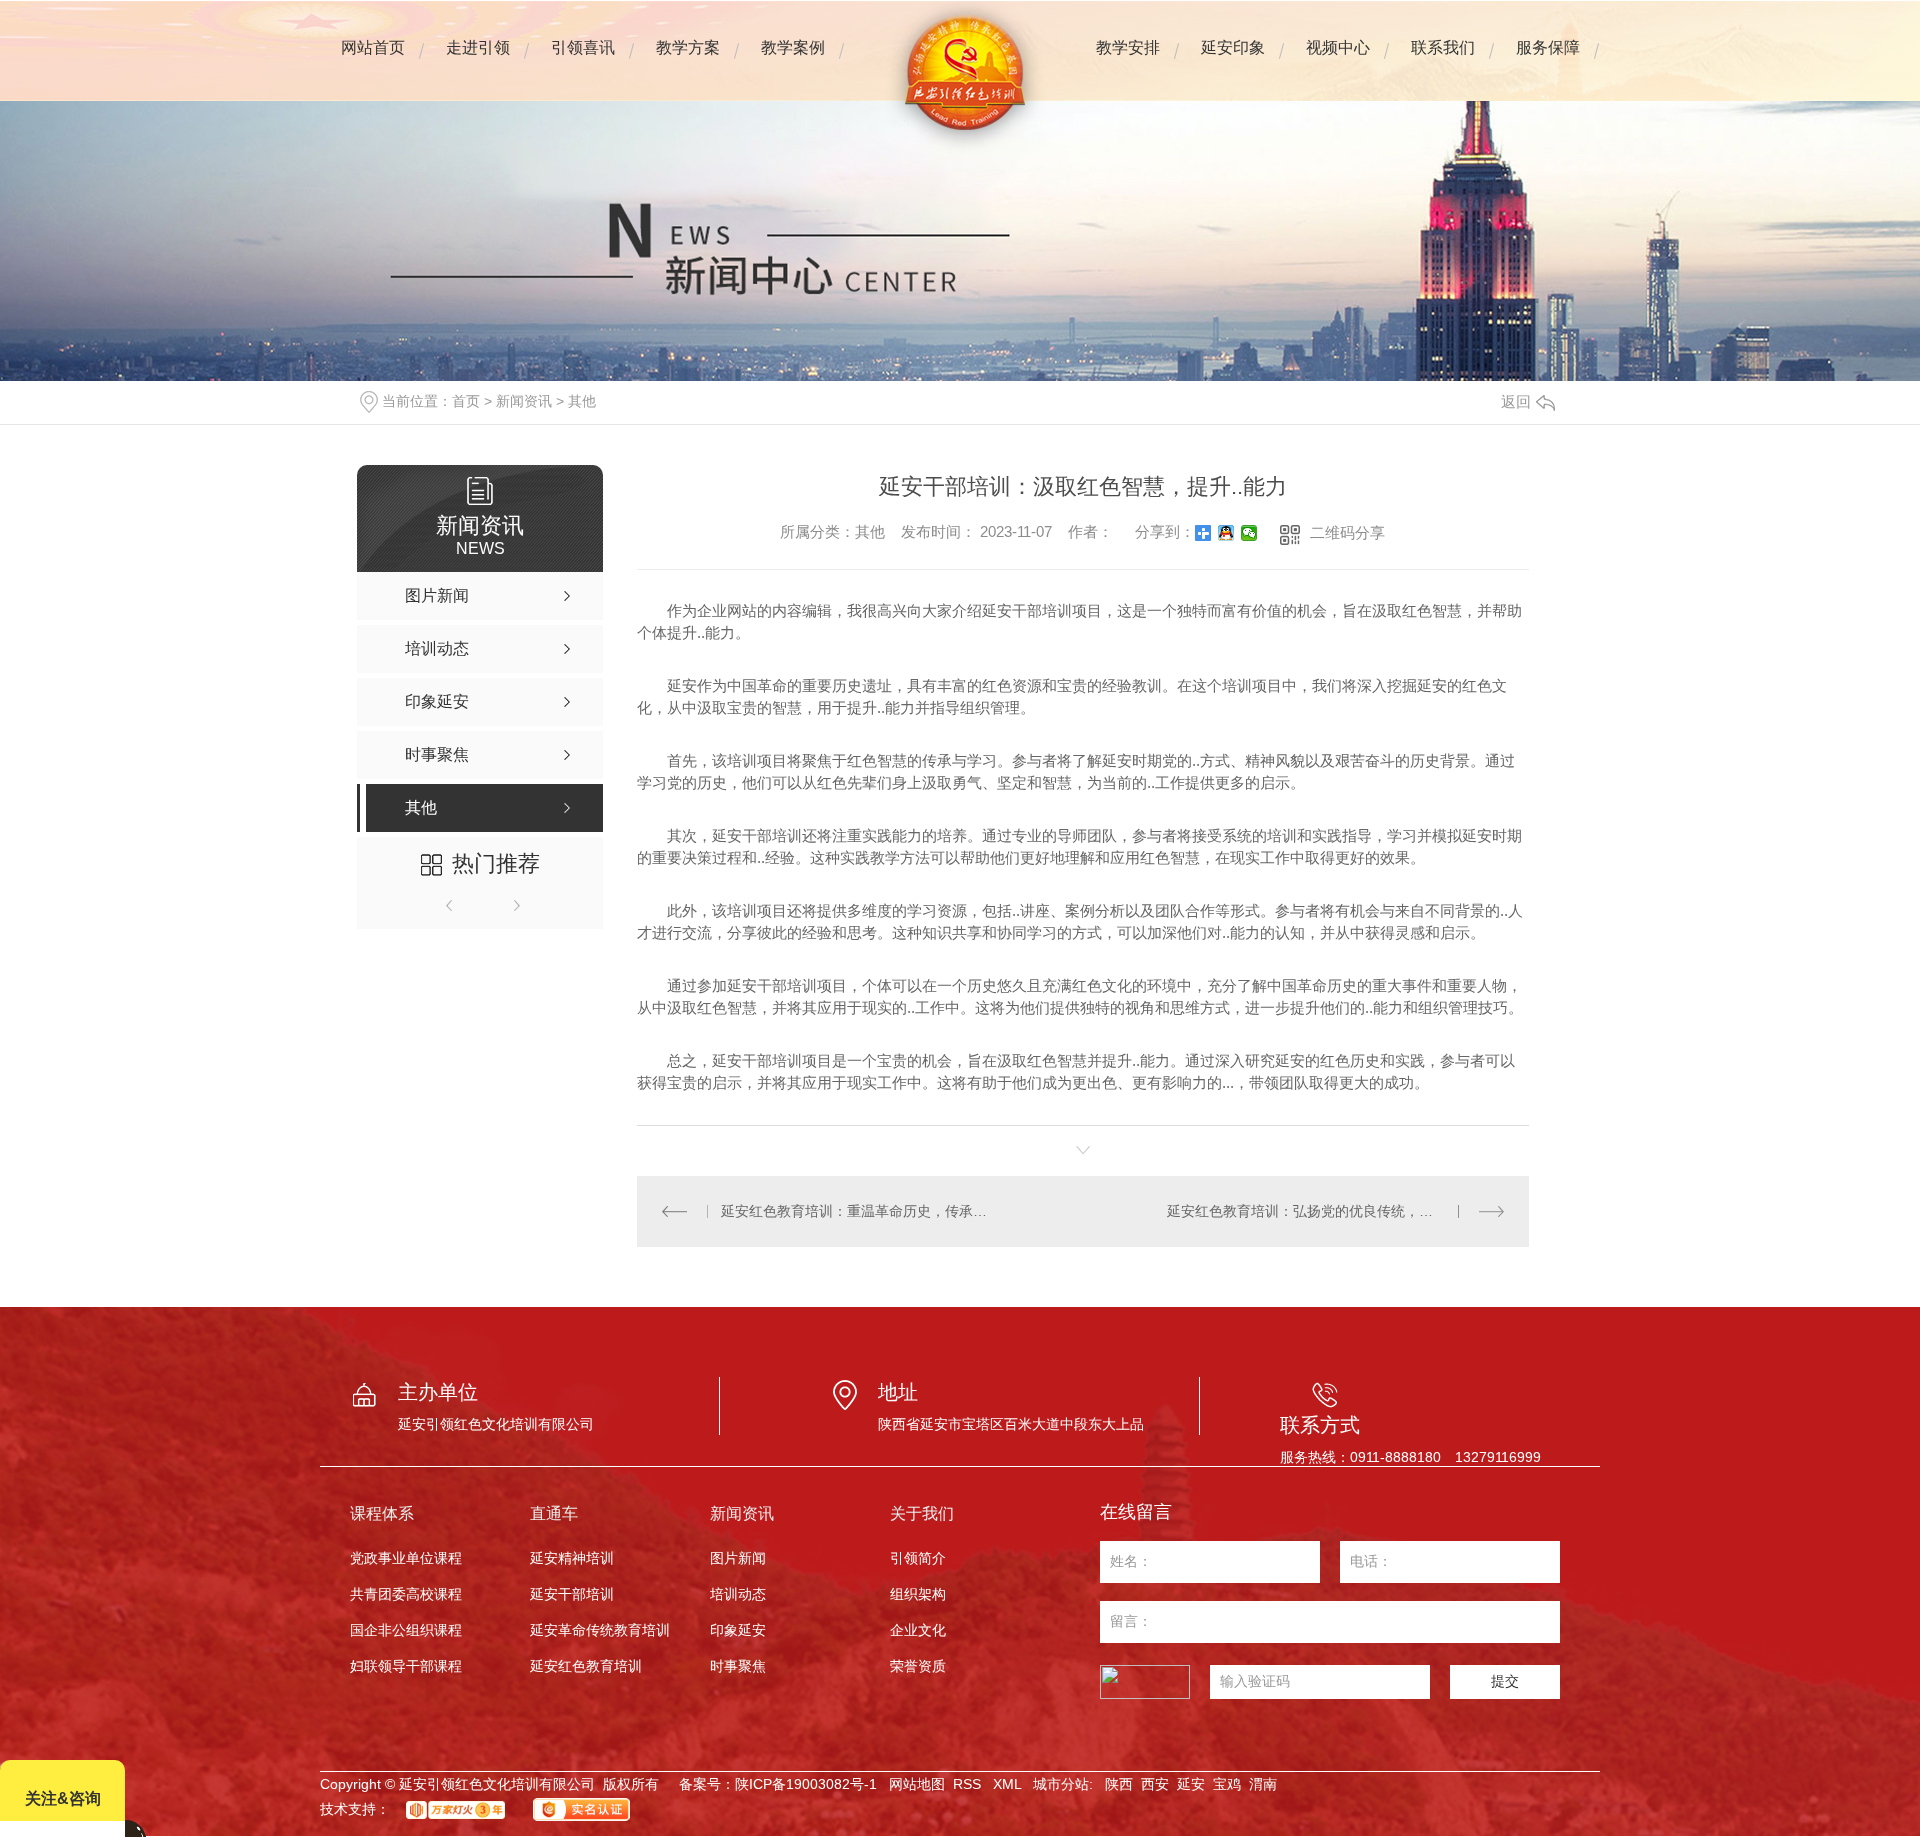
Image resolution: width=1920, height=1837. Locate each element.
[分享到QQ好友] (1226, 533)
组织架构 (918, 1594)
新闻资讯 (524, 401)
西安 (1155, 1784)
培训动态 (738, 1594)
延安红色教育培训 (586, 1666)
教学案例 (793, 61)
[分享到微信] (1249, 533)
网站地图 (917, 1784)
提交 (1505, 1681)
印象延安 (738, 1630)
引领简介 (918, 1558)
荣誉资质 (918, 1666)
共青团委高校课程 (406, 1594)
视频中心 (1338, 61)
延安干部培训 (572, 1594)
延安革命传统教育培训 (600, 1630)
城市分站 (1061, 1784)
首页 (466, 401)
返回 (1516, 401)
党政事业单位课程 (406, 1558)
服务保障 (1548, 61)
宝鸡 (1227, 1784)
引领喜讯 (583, 47)
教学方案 (688, 61)
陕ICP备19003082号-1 (806, 1784)
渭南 (1263, 1784)
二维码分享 (1347, 532)
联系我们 (1443, 61)
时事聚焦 (738, 1666)
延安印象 (1232, 61)
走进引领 (478, 61)
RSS (969, 1784)
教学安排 (1128, 61)
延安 (1191, 1784)
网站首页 (373, 61)
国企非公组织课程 (406, 1630)
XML (1009, 1784)
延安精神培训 (572, 1558)
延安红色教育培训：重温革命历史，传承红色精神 (859, 1211)
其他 (582, 401)
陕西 (1119, 1784)
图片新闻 (738, 1558)
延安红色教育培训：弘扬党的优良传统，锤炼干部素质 (1335, 1211)
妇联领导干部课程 (406, 1666)
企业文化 (918, 1630)
